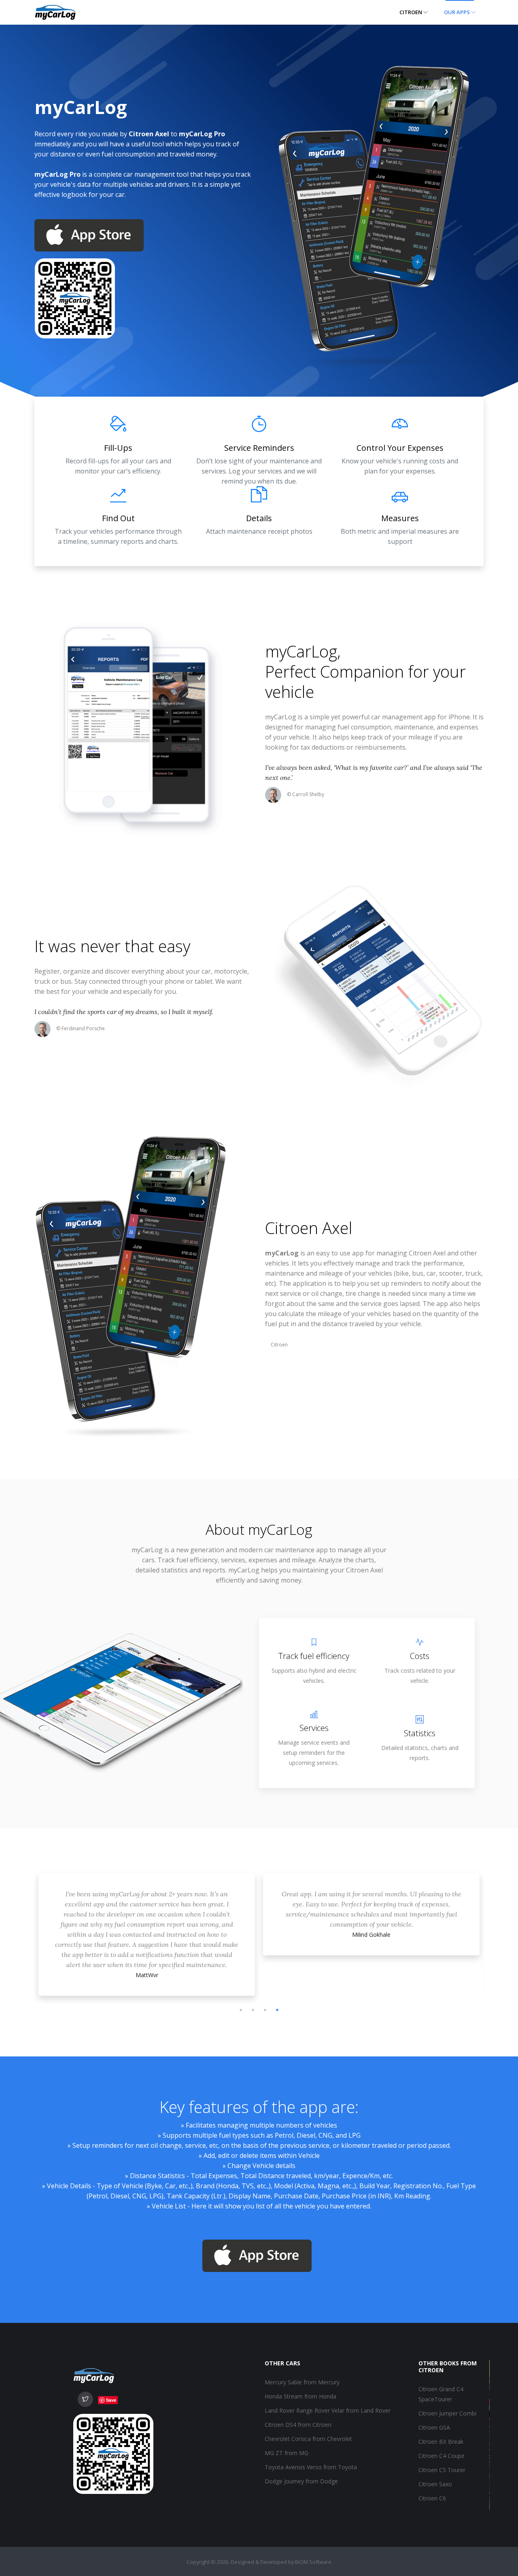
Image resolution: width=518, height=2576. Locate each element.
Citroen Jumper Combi (447, 2413)
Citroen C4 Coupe (442, 2456)
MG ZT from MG (287, 2453)
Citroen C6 (432, 2498)
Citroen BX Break (441, 2442)
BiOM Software (313, 2562)
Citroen (411, 12)
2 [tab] (253, 2010)
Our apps (457, 12)
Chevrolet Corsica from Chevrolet (308, 2439)
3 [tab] (265, 2010)
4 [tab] (277, 2010)
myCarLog (301, 651)
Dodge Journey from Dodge (301, 2481)
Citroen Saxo (435, 2484)
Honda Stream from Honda (300, 2396)
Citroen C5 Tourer (442, 2470)
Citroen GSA (434, 2427)
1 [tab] (241, 2010)
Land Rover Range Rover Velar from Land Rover (328, 2410)
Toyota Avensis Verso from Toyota (311, 2467)
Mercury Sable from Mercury (302, 2382)
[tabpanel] (147, 1916)
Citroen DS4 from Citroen (298, 2425)
